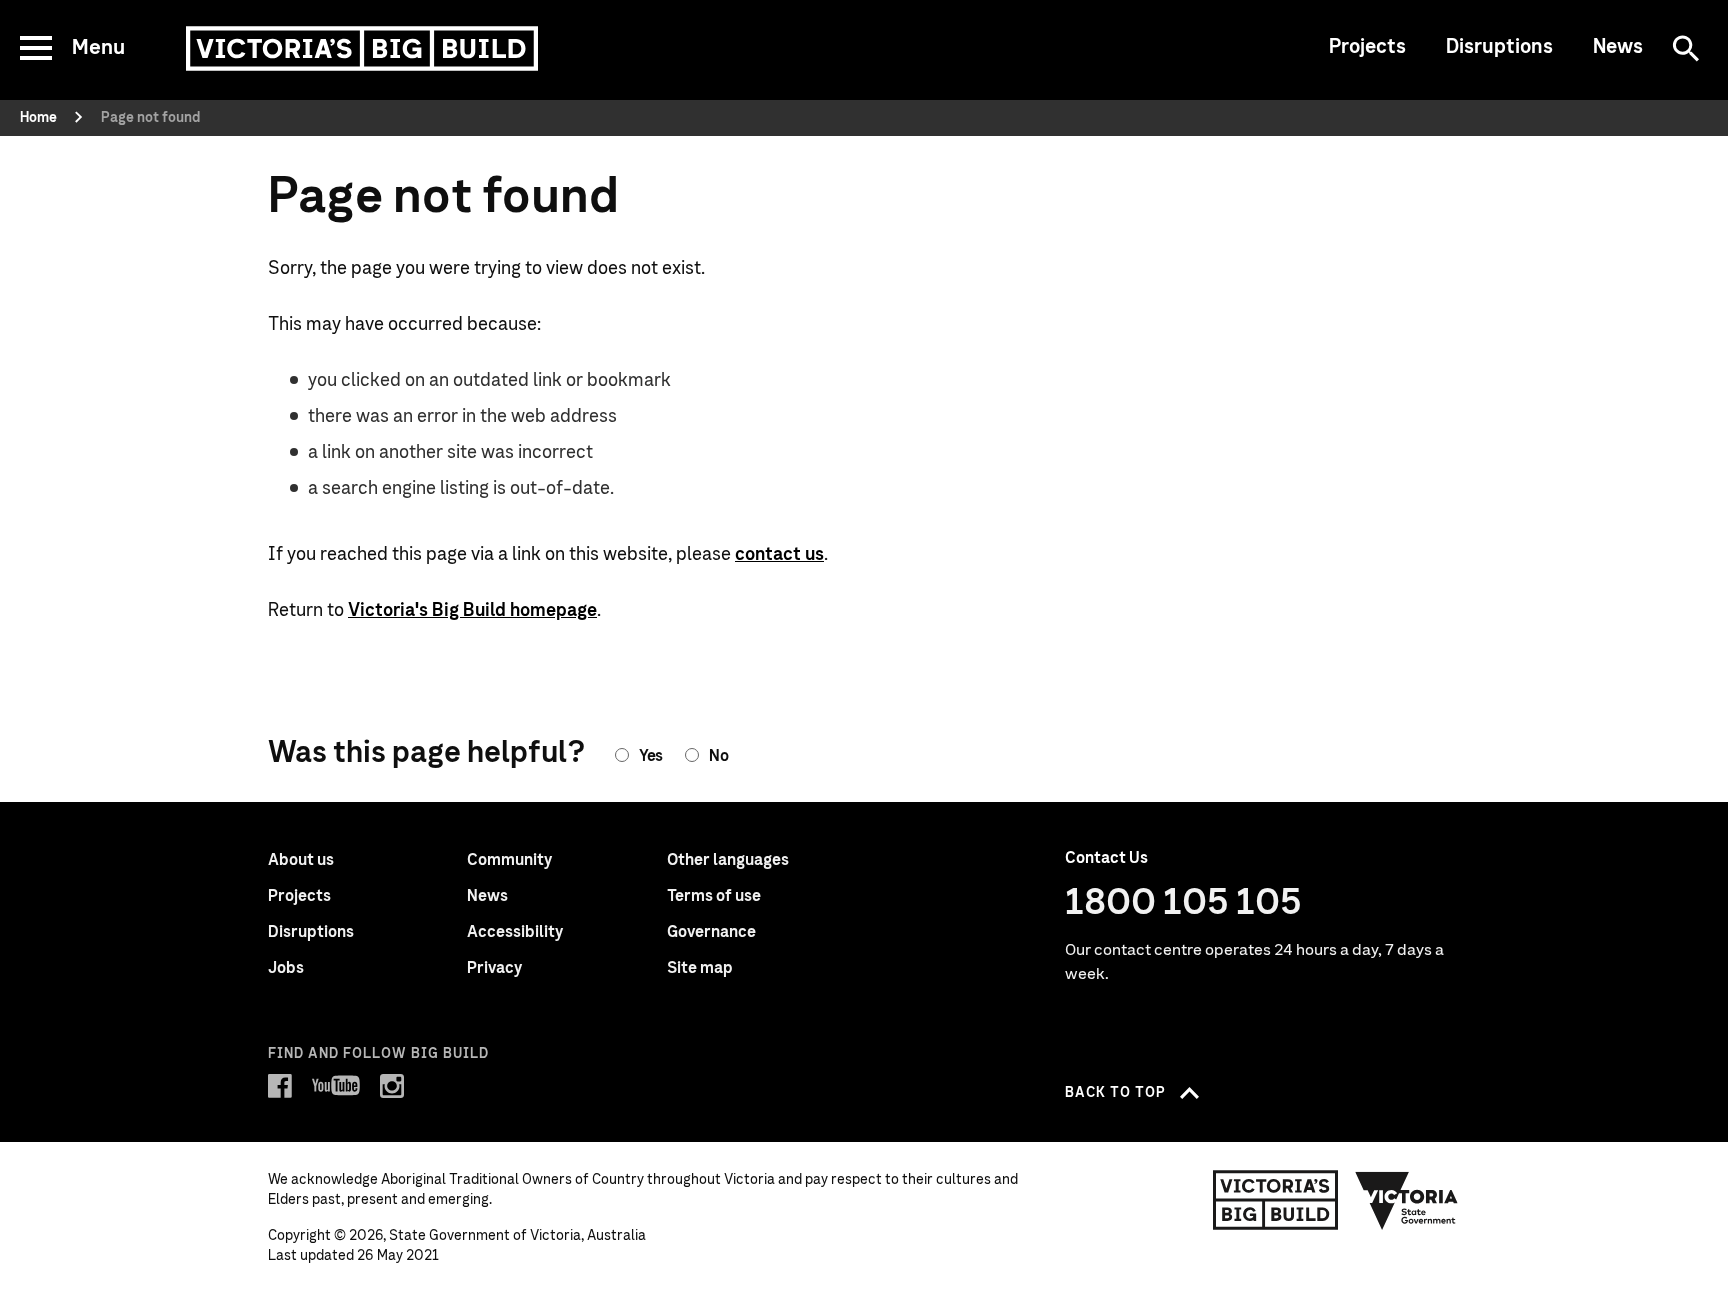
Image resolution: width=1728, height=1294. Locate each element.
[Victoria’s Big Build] (362, 48)
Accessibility (515, 932)
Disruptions (1499, 47)
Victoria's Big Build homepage (472, 611)
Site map (700, 968)
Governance (711, 932)
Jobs (286, 968)
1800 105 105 (1183, 903)
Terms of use (714, 896)
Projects (1367, 47)
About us (301, 860)
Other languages (728, 860)
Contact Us (1106, 858)
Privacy (494, 968)
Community (509, 860)
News (1618, 47)
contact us (779, 555)
